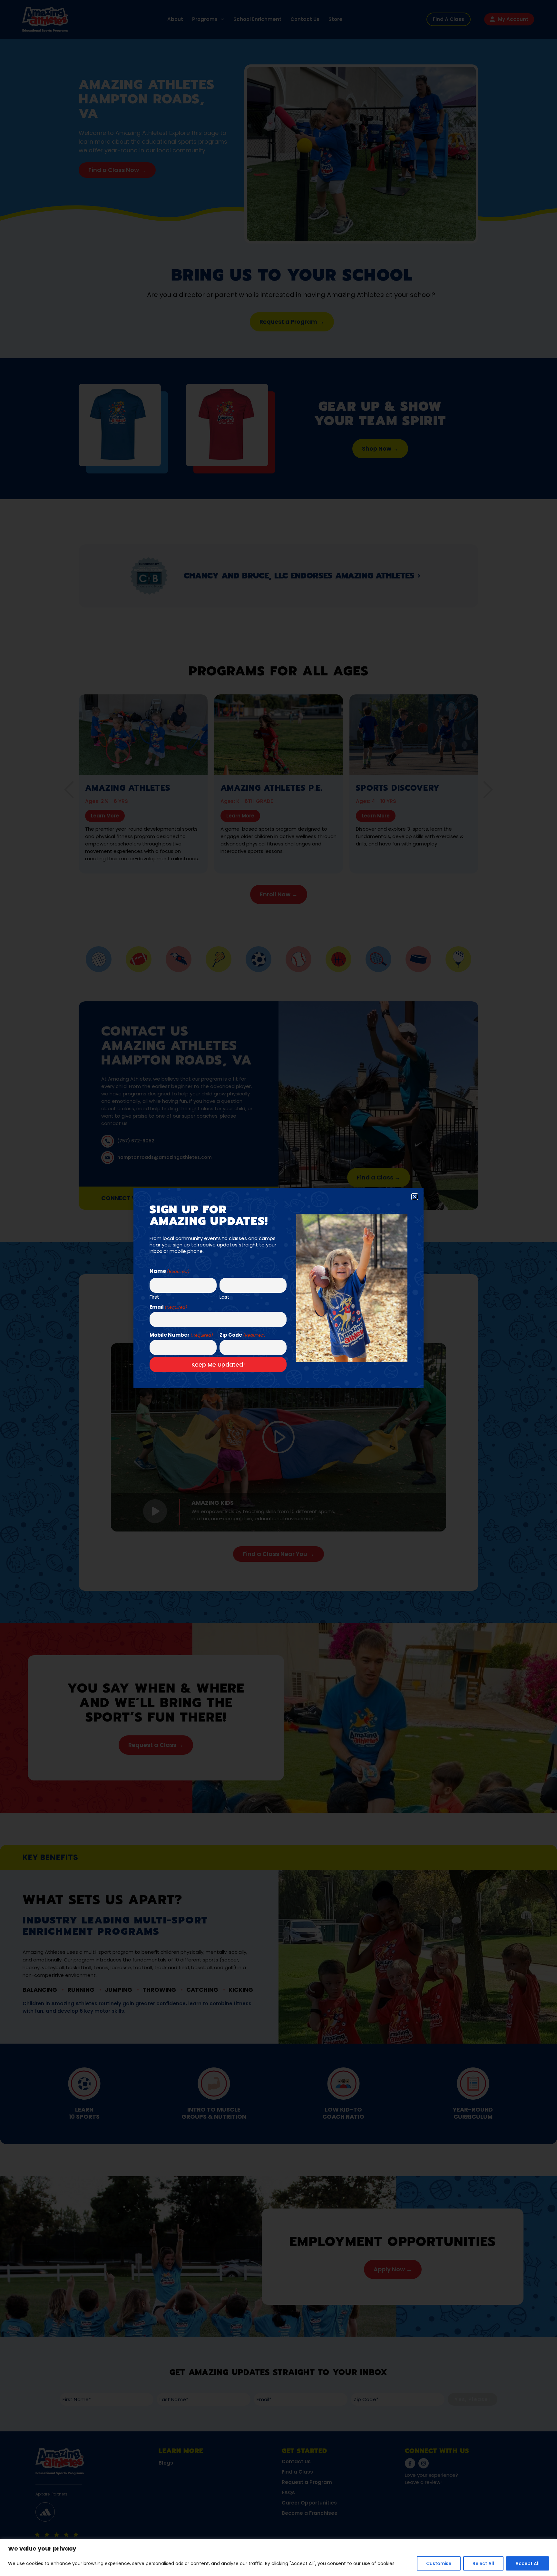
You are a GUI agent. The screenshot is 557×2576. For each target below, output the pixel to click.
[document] (278, 1288)
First (154, 1296)
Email (168, 1307)
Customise (439, 2563)
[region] (278, 2557)
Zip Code (243, 1335)
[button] (415, 1197)
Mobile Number (181, 1335)
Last (225, 1296)
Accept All (528, 2563)
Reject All (483, 2563)
